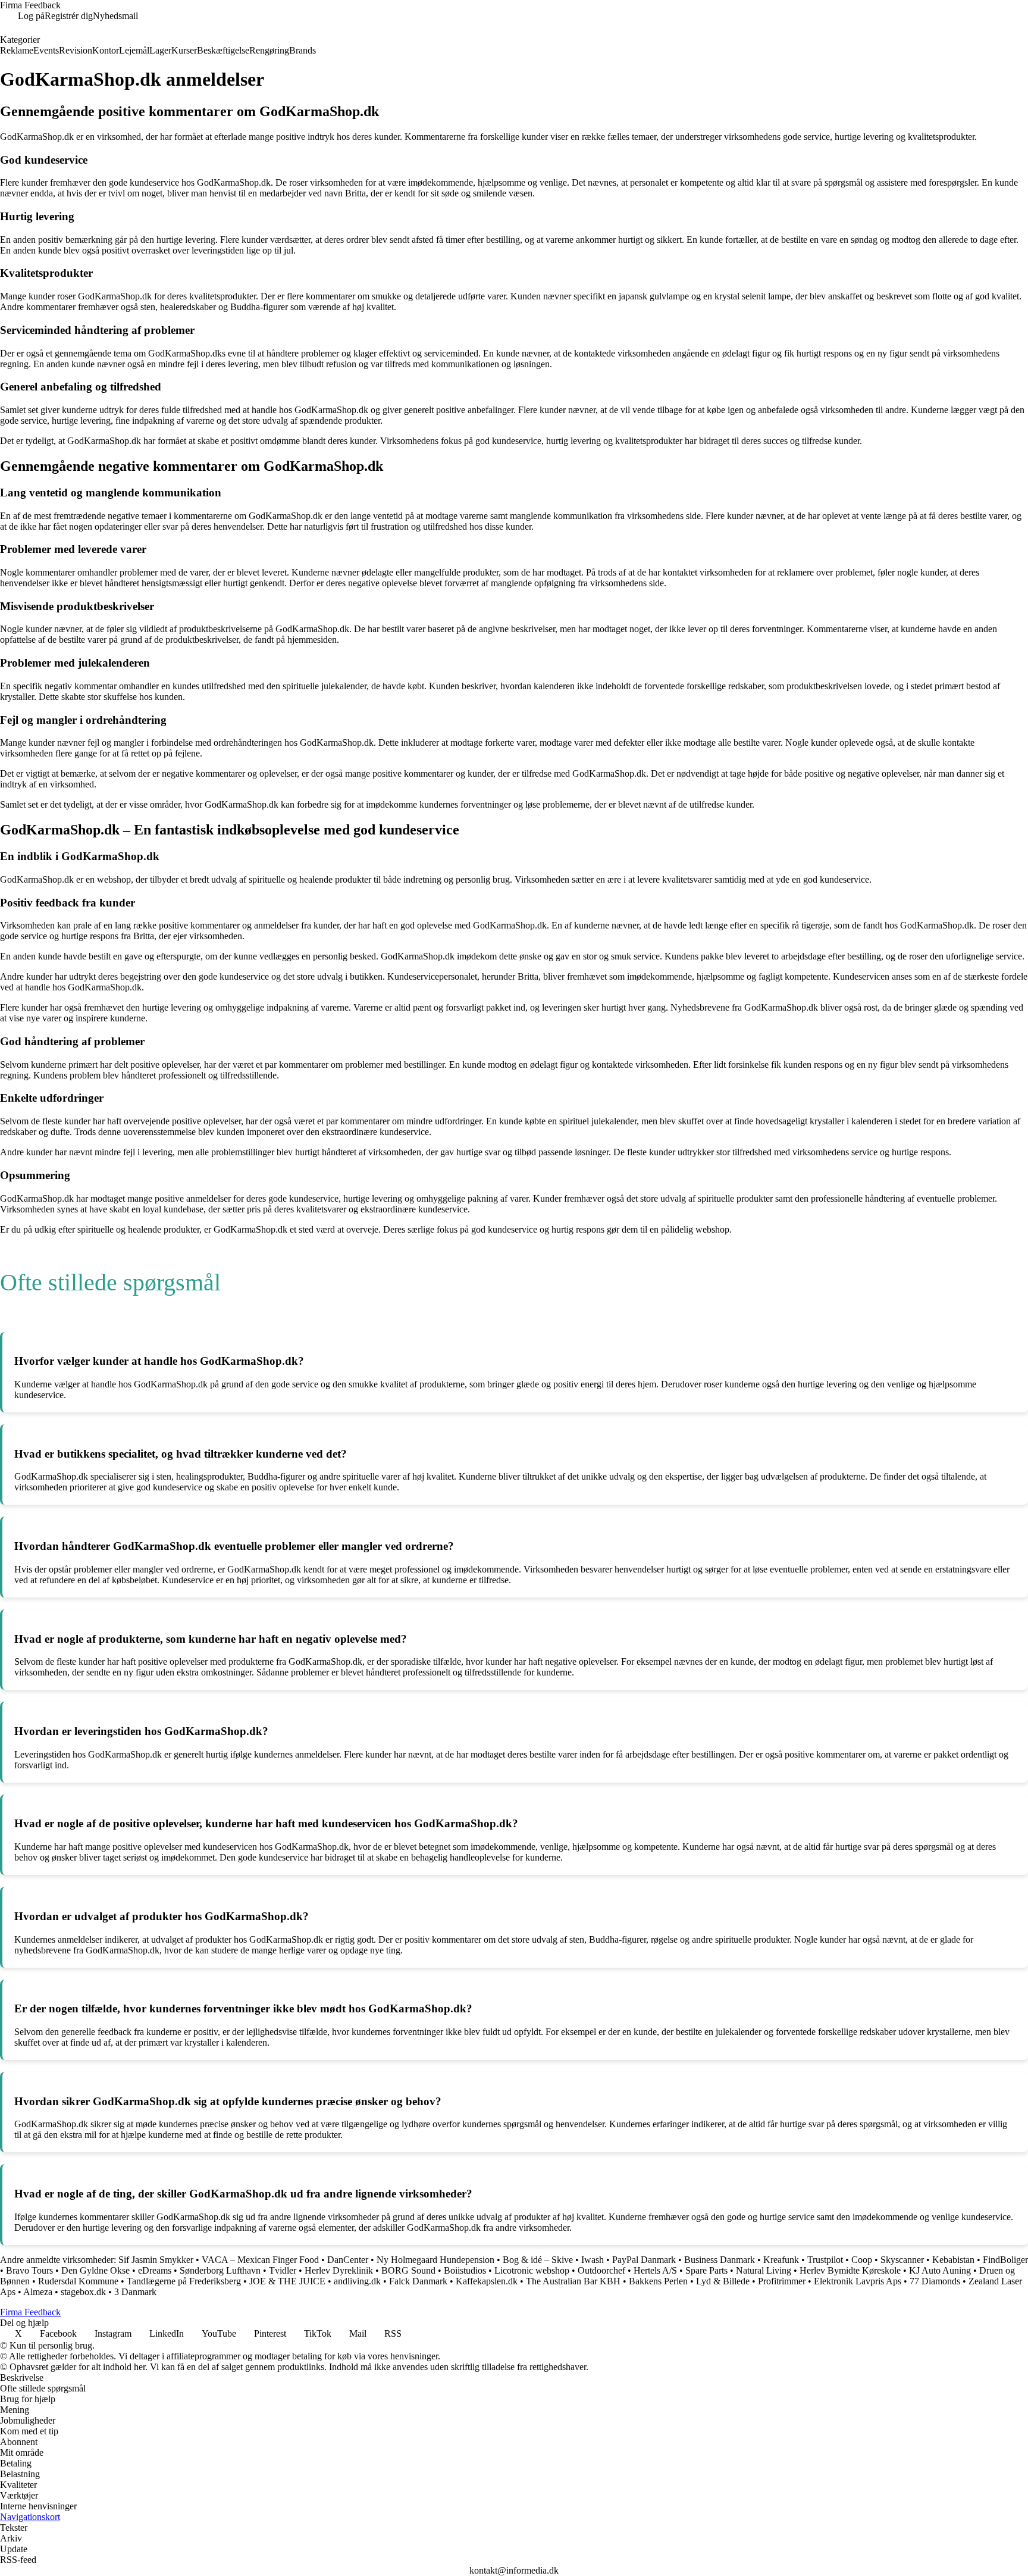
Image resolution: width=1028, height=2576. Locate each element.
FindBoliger (1005, 2260)
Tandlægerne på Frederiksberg (184, 2281)
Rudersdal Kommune (78, 2281)
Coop (862, 2260)
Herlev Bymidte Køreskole (850, 2270)
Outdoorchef (601, 2270)
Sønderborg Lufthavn (220, 2270)
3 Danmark (135, 2292)
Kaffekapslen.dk (487, 2281)
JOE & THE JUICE (287, 2281)
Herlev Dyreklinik (339, 2270)
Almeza (38, 2292)
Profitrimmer (782, 2281)
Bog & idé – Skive (538, 2260)
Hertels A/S (655, 2270)
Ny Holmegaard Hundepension (435, 2260)
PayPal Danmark (644, 2260)
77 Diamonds (935, 2281)
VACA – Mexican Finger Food (260, 2260)
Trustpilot (825, 2260)
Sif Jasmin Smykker (156, 2260)
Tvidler (283, 2270)
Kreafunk (781, 2260)
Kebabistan (953, 2260)
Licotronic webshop (532, 2270)
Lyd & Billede (723, 2281)
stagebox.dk (83, 2292)
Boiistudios (465, 2270)
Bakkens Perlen (658, 2281)
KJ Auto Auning (940, 2270)
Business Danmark (720, 2260)
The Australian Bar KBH (573, 2281)
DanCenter (348, 2260)
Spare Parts (706, 2270)
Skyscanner (902, 2260)
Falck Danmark (418, 2281)
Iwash (593, 2260)
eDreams (155, 2270)
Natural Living (764, 2270)
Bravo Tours (29, 2270)
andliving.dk (357, 2281)
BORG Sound (408, 2270)
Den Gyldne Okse (95, 2270)
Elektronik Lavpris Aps (858, 2281)
